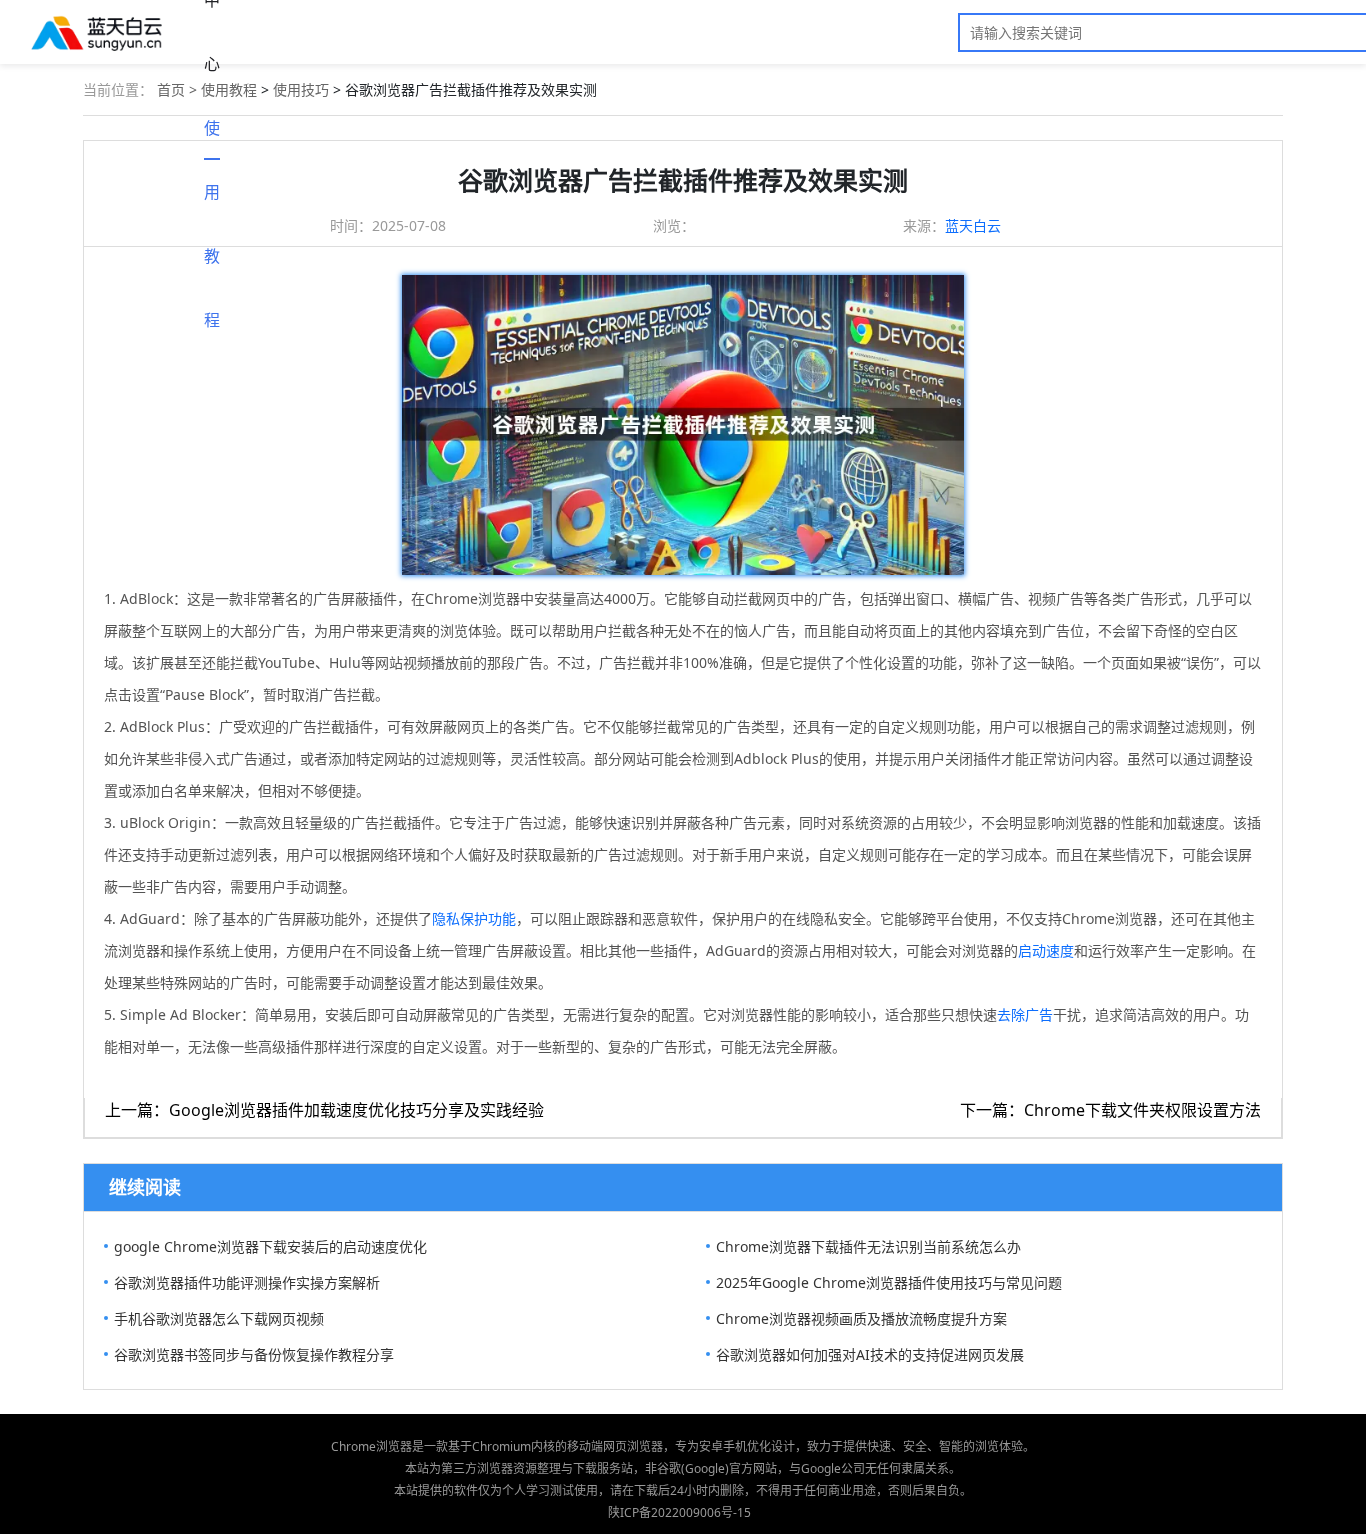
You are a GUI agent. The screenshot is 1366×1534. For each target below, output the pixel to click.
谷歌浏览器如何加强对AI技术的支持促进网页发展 (870, 1354)
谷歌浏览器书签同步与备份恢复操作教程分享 (254, 1354)
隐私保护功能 (474, 918)
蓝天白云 (973, 225)
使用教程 (212, 138)
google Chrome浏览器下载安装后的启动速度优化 (270, 1246)
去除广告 (1025, 1014)
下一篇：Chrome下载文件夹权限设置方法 (1110, 1110)
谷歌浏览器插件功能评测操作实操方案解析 (247, 1282)
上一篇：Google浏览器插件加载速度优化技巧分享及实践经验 (324, 1110)
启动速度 (1046, 950)
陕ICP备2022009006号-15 (679, 1512)
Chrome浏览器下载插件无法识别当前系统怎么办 (868, 1246)
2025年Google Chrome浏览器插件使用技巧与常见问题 (889, 1282)
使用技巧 (301, 89)
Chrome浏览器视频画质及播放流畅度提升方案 (861, 1318)
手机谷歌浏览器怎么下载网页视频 (219, 1318)
